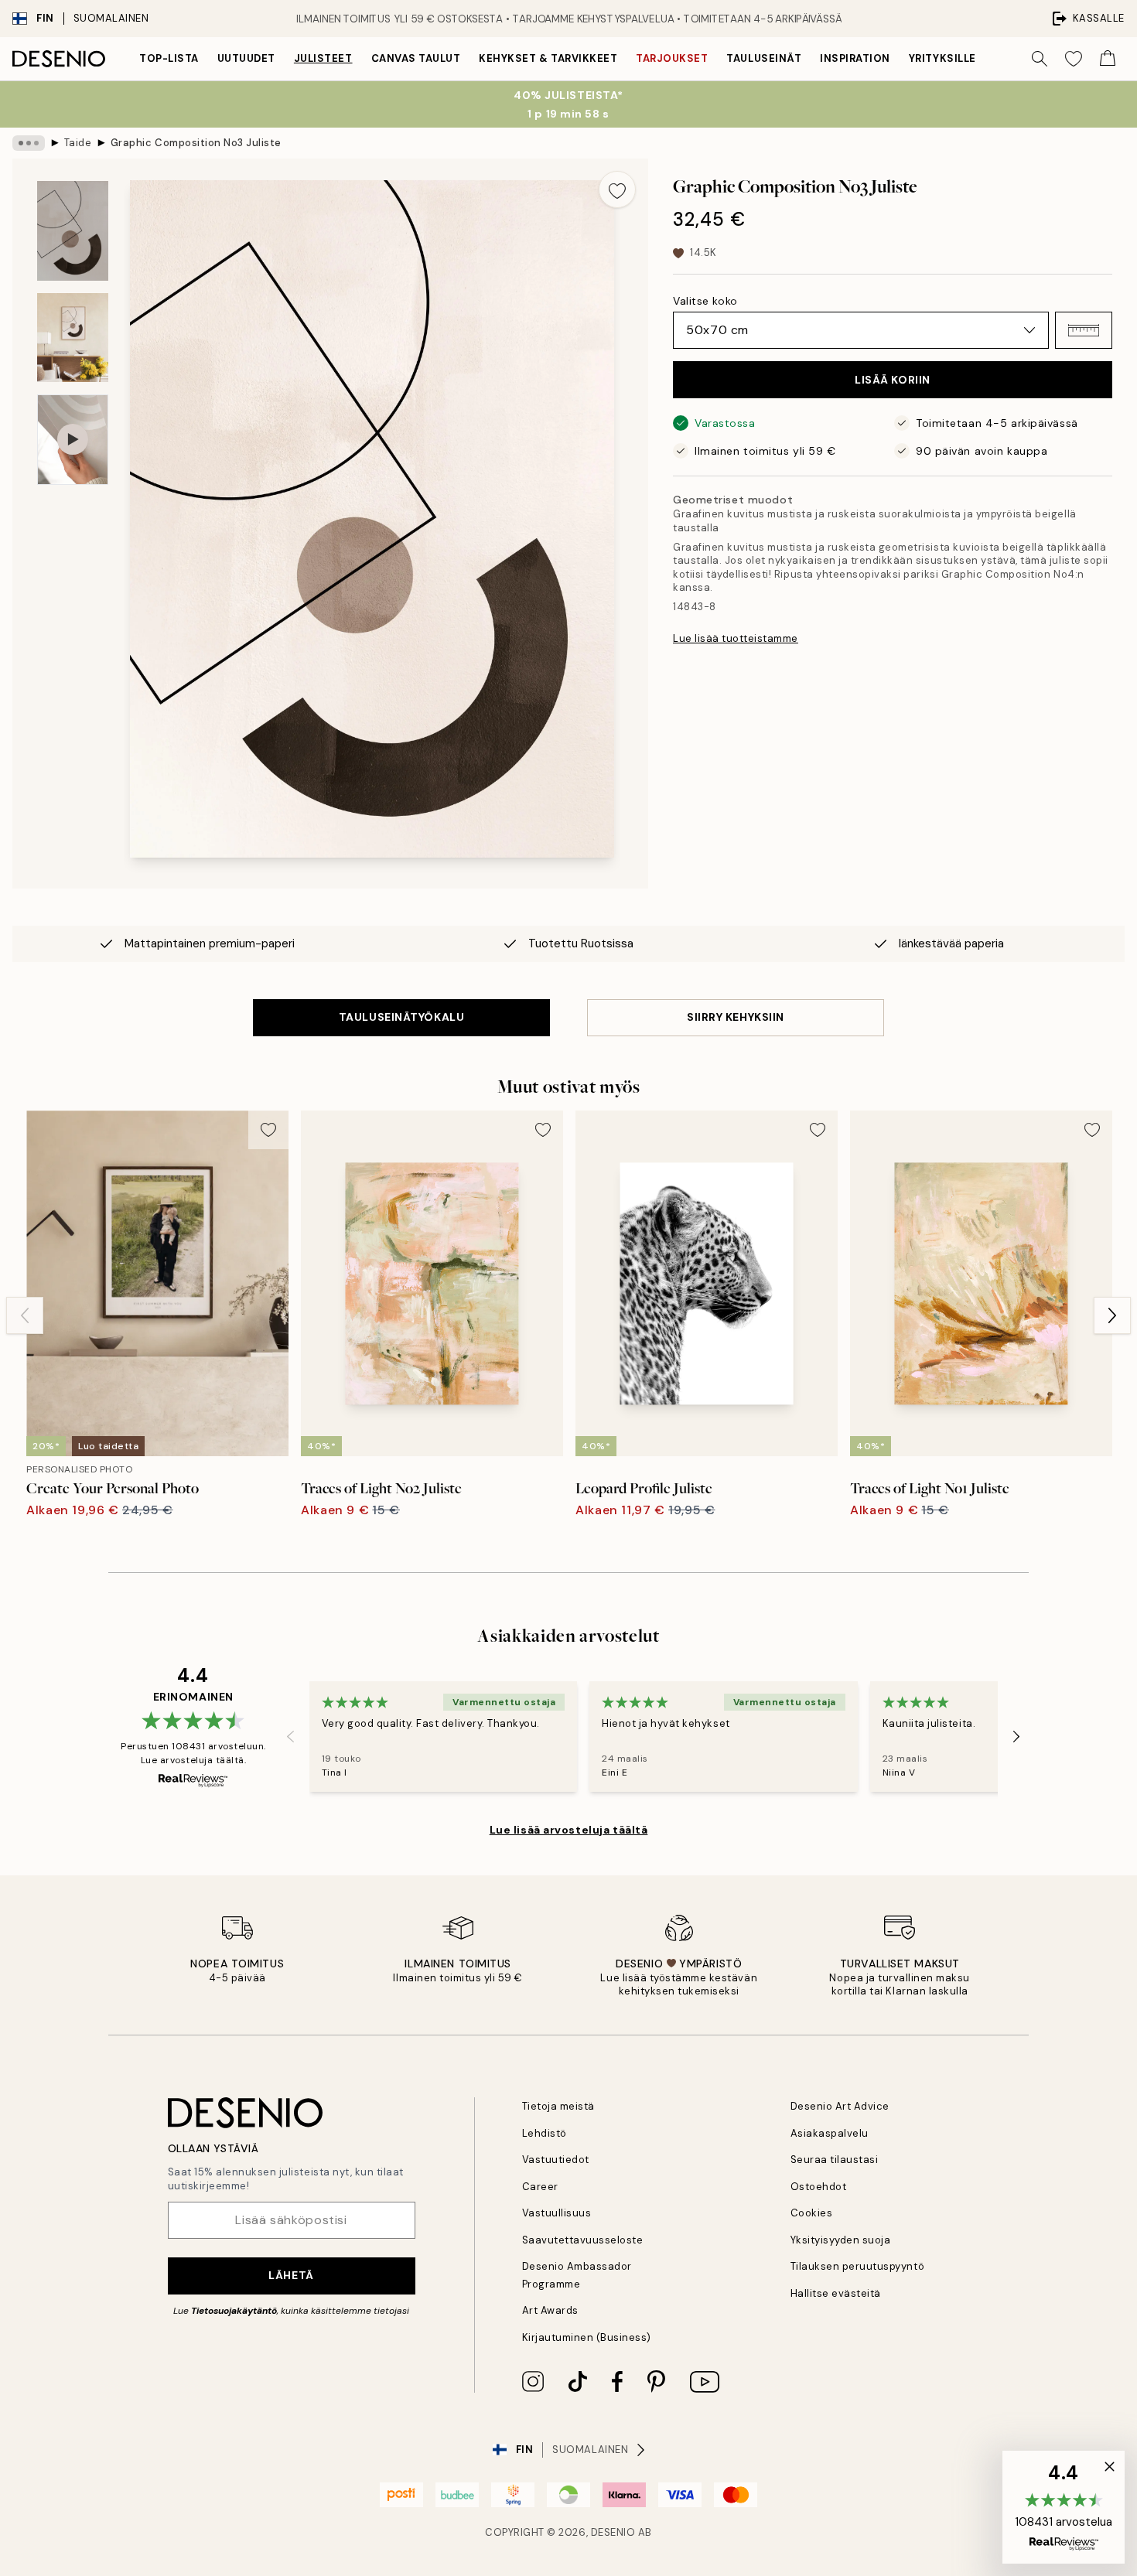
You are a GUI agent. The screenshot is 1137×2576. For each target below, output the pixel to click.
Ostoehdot (819, 2187)
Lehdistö (545, 2133)
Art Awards (550, 2310)
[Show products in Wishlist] (1074, 59)
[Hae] (1040, 59)
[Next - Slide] (1112, 1315)
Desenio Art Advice (840, 2106)
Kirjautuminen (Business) (587, 2337)
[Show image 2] (73, 338)
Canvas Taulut (416, 58)
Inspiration (855, 58)
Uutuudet (246, 58)
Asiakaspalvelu (830, 2133)
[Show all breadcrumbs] (29, 143)
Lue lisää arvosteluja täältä (569, 1830)
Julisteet (323, 58)
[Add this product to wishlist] (617, 189)
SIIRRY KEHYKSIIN (736, 1017)
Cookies (812, 2213)
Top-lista (169, 58)
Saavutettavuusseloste (583, 2240)
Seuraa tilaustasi (835, 2160)
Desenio (613, 2532)
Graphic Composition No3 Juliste (196, 143)
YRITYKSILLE (942, 58)
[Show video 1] (73, 440)
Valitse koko (705, 301)
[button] (1084, 330)
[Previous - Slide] (25, 1315)
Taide (78, 143)
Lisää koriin (893, 380)
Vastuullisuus (557, 2213)
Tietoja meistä (558, 2106)
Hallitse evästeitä (836, 2293)
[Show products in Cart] (1108, 59)
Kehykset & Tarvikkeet (548, 58)
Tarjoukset (672, 58)
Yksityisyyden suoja (841, 2240)
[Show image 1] (73, 231)
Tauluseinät (764, 58)
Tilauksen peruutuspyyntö (857, 2266)
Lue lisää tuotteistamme (736, 638)
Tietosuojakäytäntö (234, 2311)
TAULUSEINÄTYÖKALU (402, 1017)
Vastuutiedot (556, 2160)
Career (540, 2187)
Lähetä (291, 2275)
